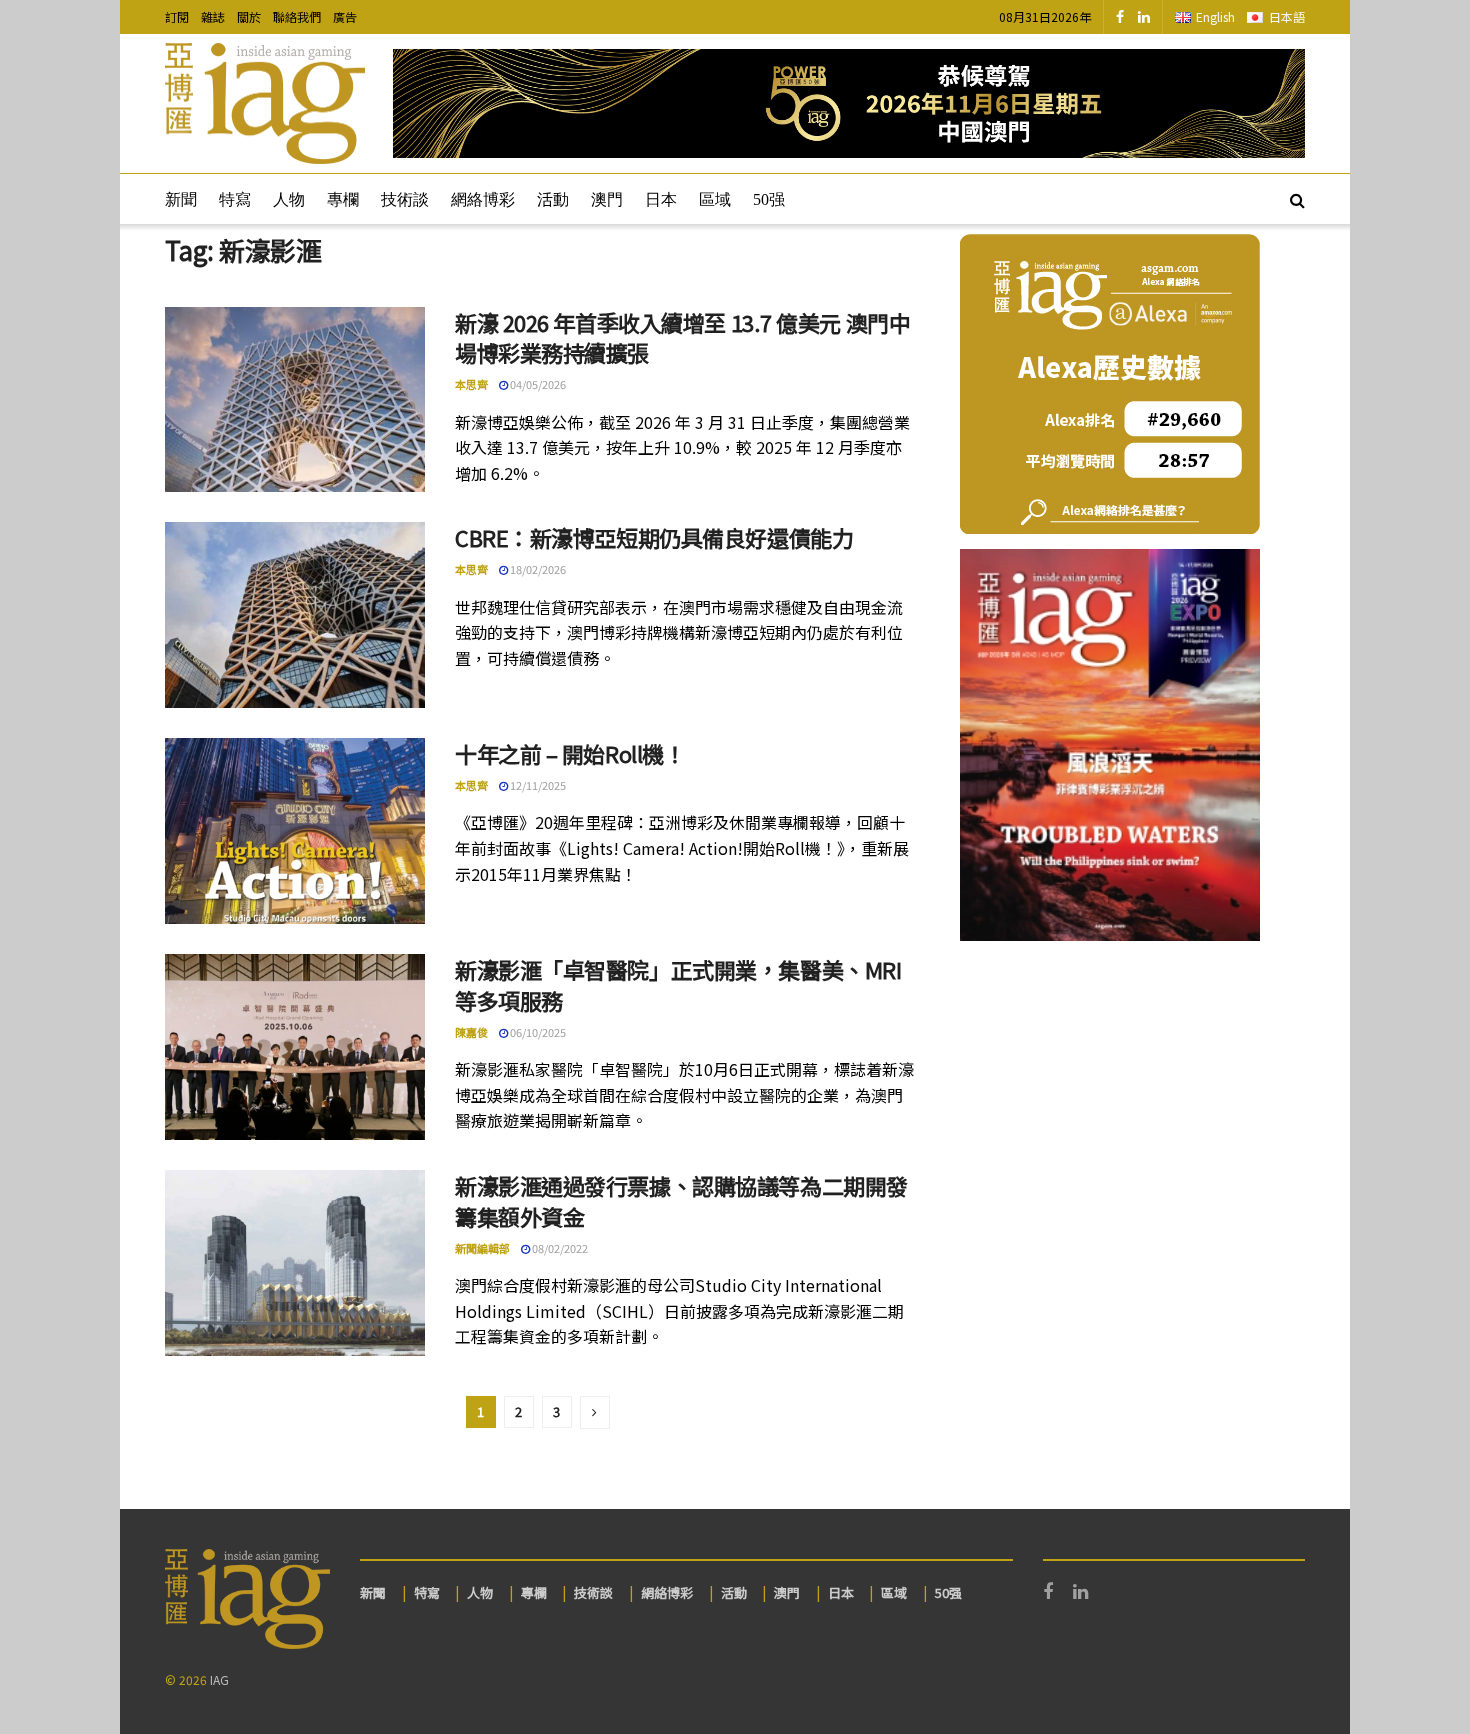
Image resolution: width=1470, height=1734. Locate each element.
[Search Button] (1297, 199)
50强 (769, 199)
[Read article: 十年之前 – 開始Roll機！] (295, 831)
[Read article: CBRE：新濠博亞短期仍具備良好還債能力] (295, 615)
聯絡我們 (297, 16)
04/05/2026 (537, 384)
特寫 (235, 199)
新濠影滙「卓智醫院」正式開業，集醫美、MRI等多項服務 (678, 984)
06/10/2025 (537, 1032)
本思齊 (471, 384)
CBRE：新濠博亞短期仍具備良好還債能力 (654, 537)
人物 (289, 199)
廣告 (345, 16)
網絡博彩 (483, 199)
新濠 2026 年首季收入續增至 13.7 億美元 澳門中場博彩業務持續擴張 (682, 337)
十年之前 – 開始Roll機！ (570, 753)
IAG (219, 1679)
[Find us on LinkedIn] (1144, 17)
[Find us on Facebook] (1120, 17)
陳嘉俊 (471, 1032)
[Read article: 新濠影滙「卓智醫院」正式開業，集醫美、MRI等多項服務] (295, 1047)
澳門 (607, 199)
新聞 (181, 199)
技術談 (405, 199)
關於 (249, 16)
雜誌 (213, 16)
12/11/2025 (537, 785)
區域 (715, 199)
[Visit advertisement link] (849, 103)
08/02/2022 (559, 1248)
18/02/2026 (537, 569)
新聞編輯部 (482, 1248)
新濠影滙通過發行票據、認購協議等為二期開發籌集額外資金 (681, 1200)
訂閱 (177, 16)
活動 (553, 199)
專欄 (343, 199)
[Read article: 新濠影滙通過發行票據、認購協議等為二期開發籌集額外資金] (295, 1263)
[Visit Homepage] (265, 104)
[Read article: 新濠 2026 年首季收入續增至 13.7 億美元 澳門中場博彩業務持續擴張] (295, 400)
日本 (661, 199)
